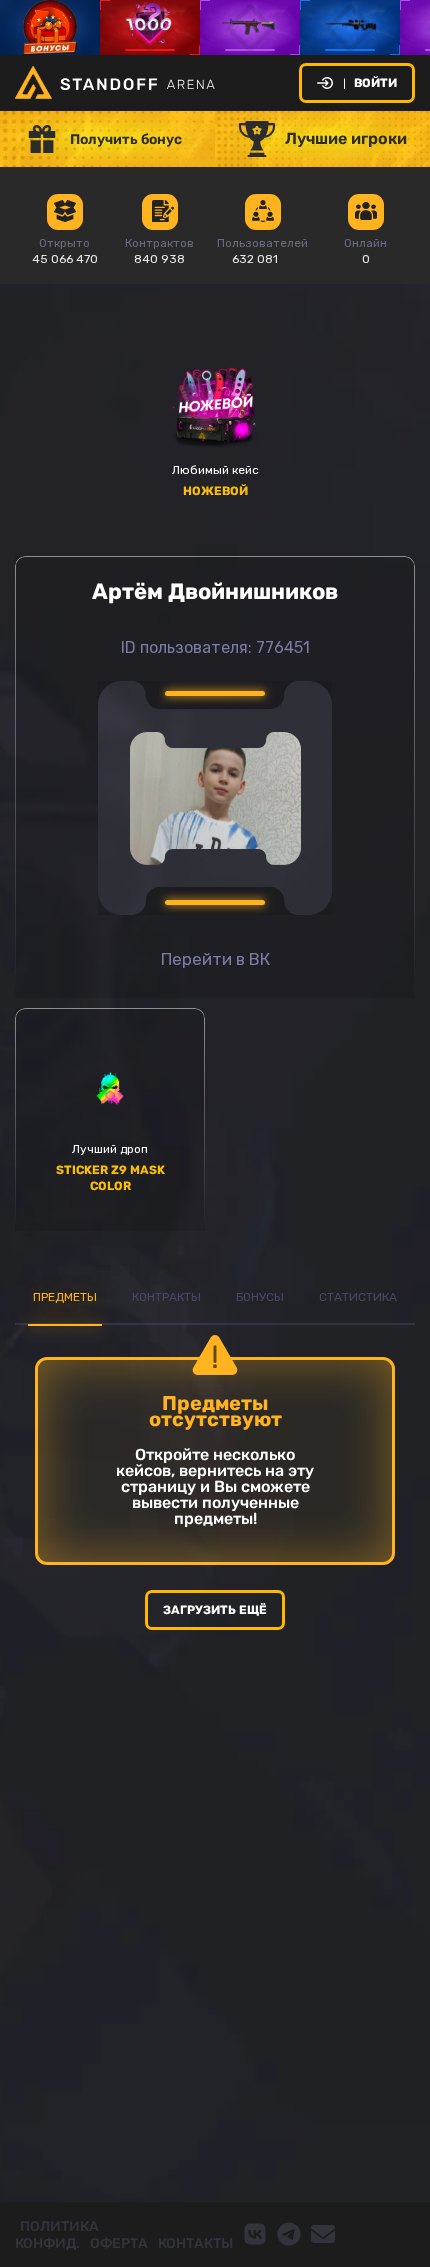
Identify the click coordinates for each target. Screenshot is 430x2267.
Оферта (119, 2243)
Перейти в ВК (215, 959)
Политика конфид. (57, 2235)
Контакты (195, 2243)
